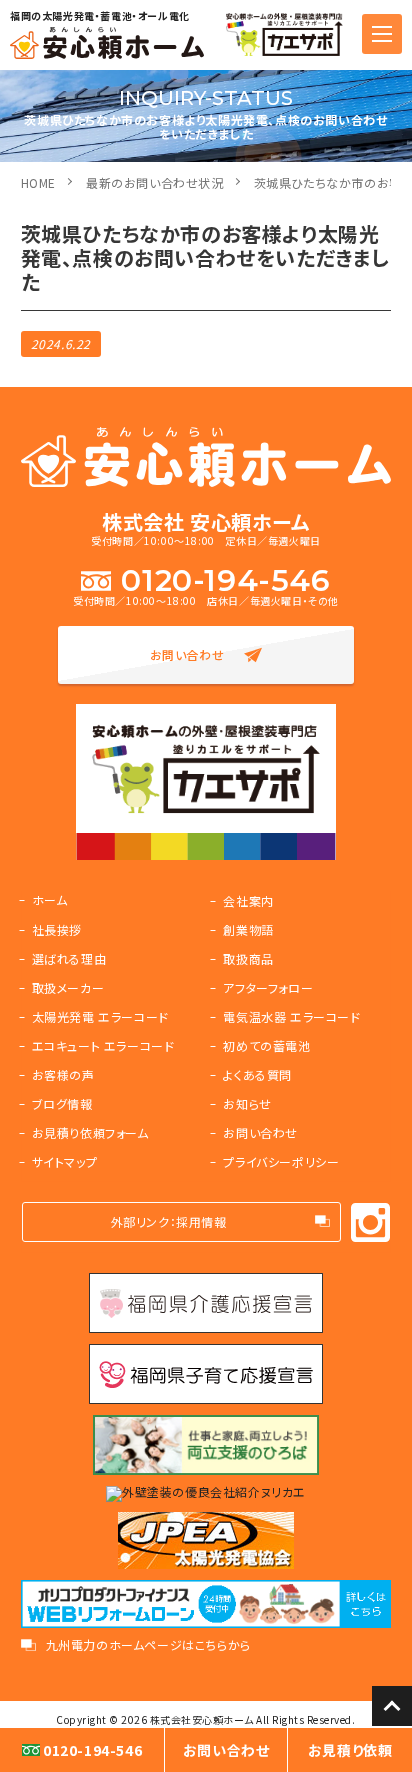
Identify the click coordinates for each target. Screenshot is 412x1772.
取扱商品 (248, 958)
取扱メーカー (68, 987)
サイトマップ (65, 1161)
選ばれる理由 (69, 958)
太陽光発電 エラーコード (100, 1016)
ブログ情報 (62, 1103)
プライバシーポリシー (281, 1161)
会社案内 (248, 900)
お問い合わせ (187, 654)
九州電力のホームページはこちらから (148, 1645)
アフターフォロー (268, 987)
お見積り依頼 (350, 1750)
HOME (38, 182)
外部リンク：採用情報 (169, 1221)
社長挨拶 (57, 929)
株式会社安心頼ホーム (202, 1719)
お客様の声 (63, 1074)
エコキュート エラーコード (103, 1045)
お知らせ (247, 1103)
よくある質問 (257, 1074)
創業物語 (248, 929)
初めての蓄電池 (266, 1045)
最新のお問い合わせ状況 (155, 182)
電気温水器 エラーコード (291, 1016)
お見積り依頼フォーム (90, 1132)
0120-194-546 (225, 581)
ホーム (50, 899)
